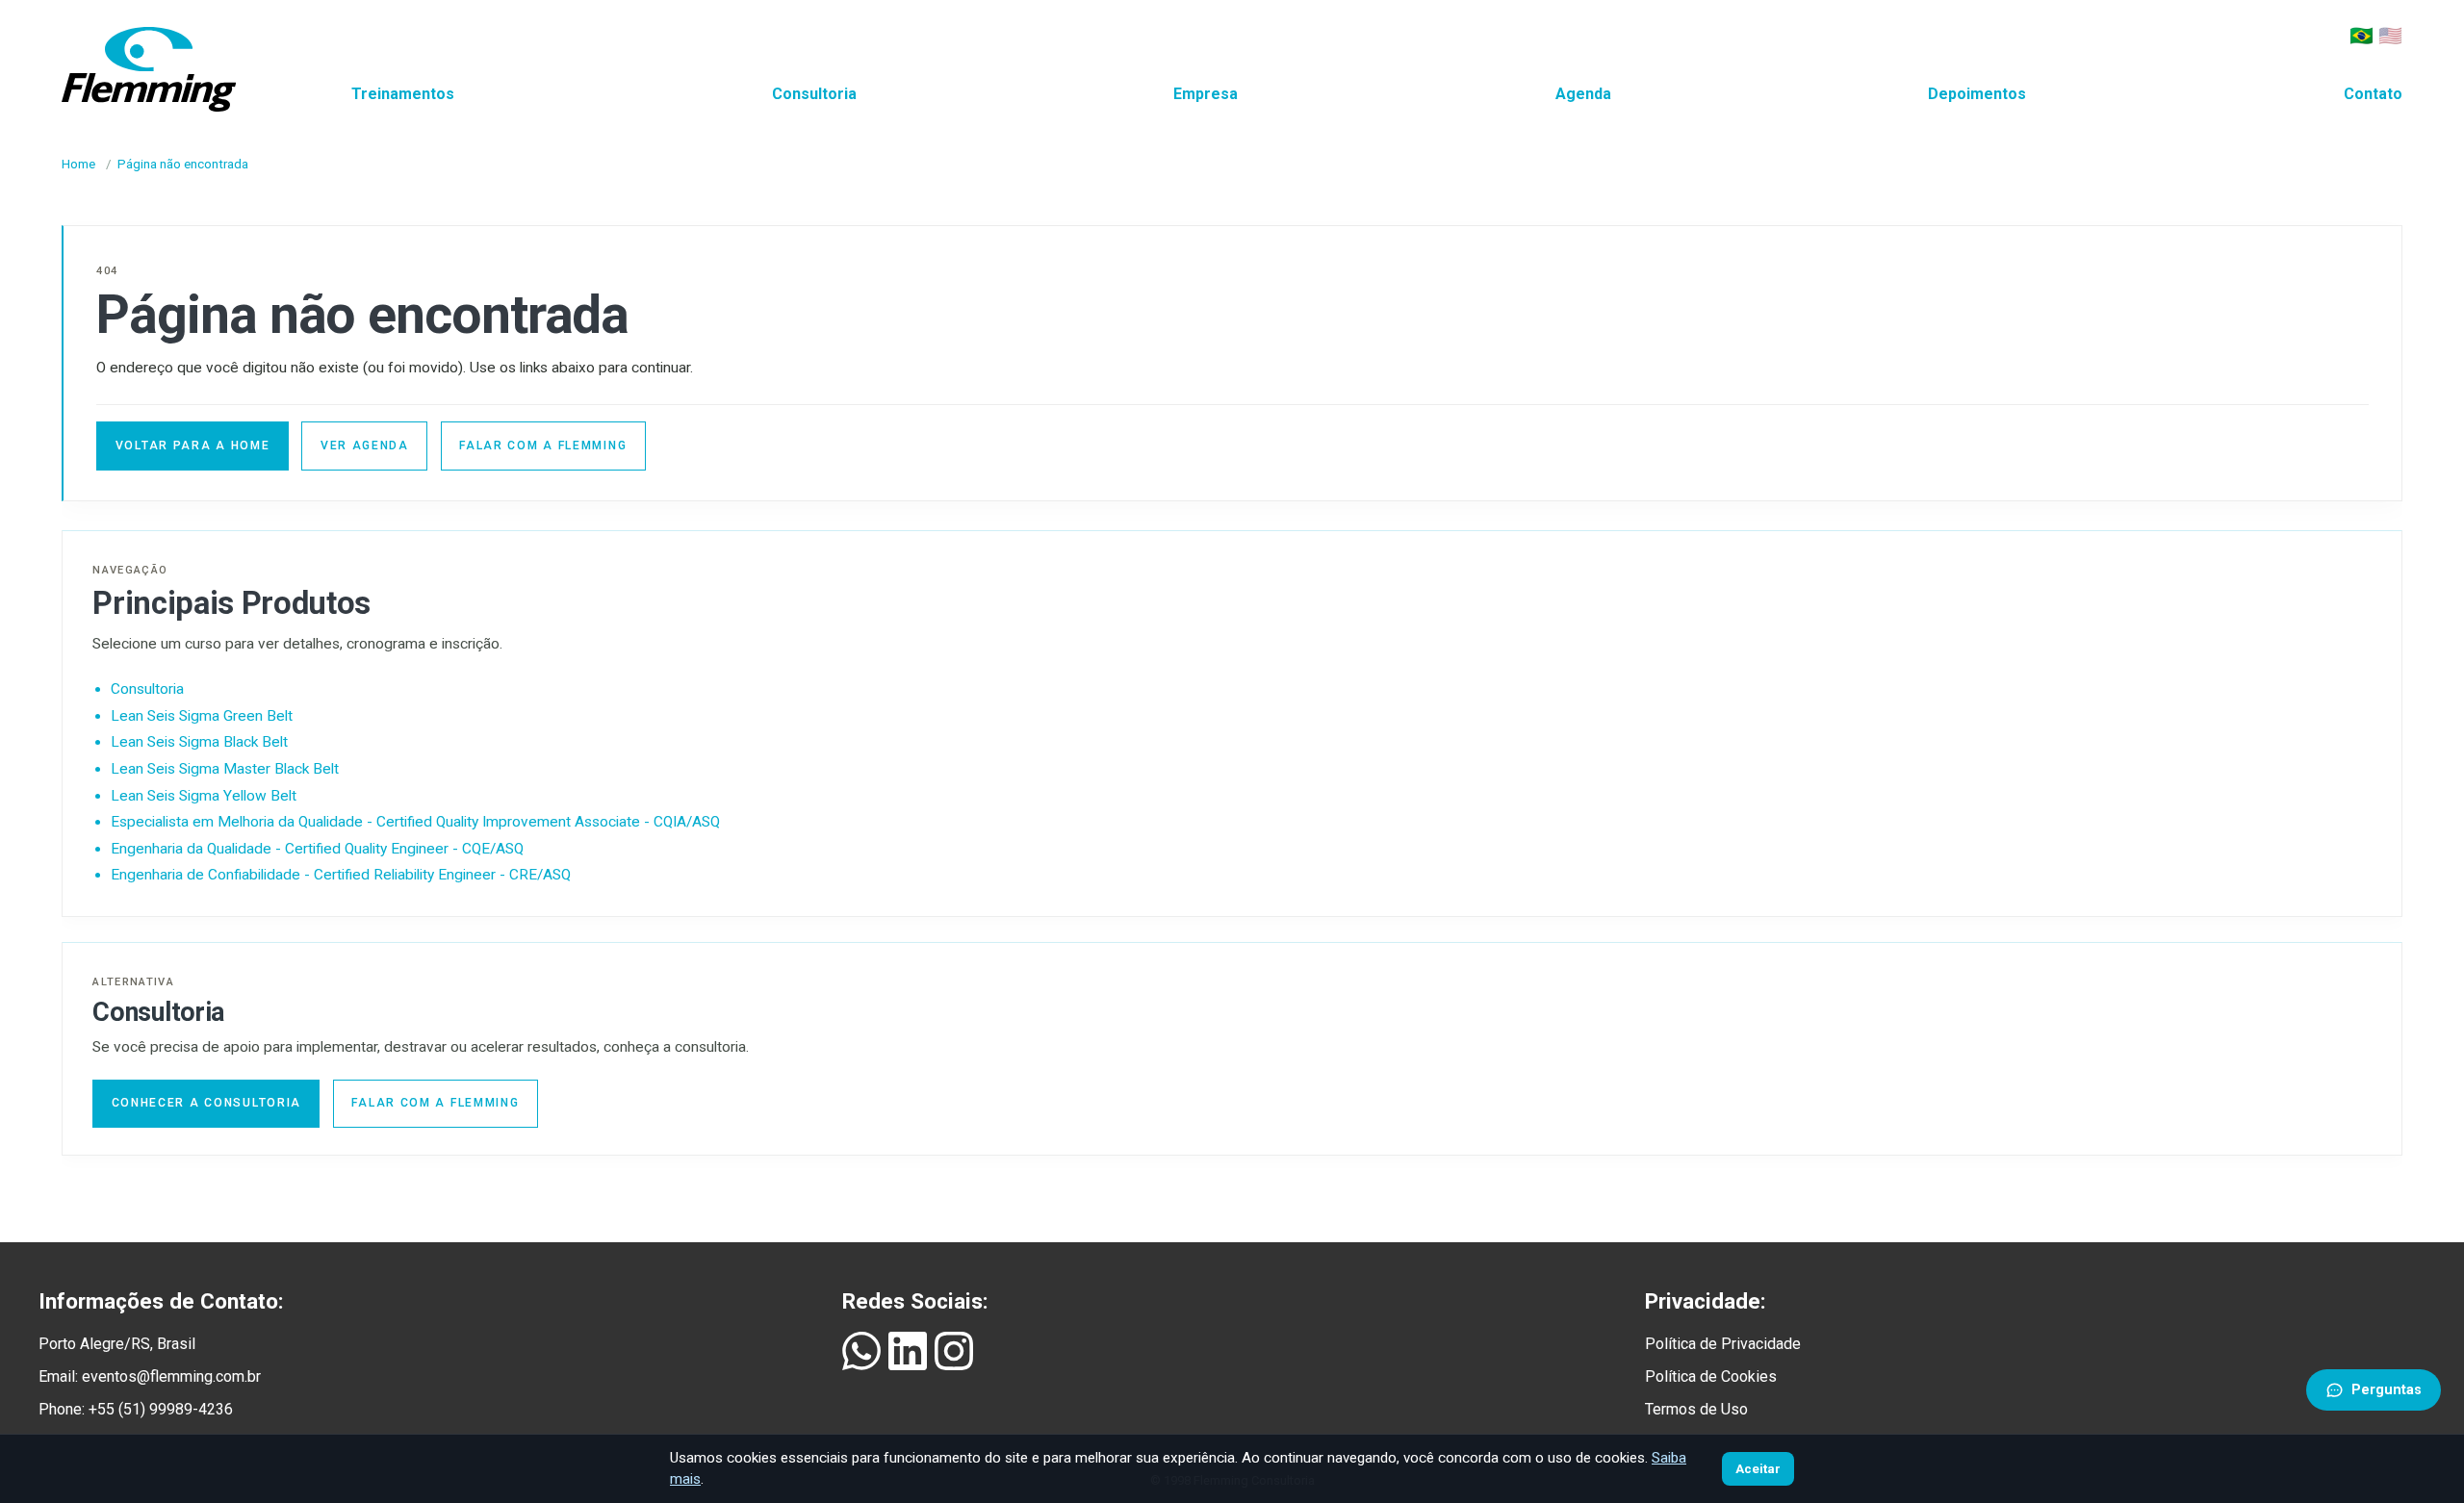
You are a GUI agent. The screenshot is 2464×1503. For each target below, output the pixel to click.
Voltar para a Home (193, 446)
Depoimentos (1977, 94)
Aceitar (1758, 1469)
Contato (2373, 94)
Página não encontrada (183, 164)
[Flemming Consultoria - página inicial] (149, 65)
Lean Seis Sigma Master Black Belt (225, 769)
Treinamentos (403, 94)
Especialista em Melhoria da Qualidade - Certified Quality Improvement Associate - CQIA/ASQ (415, 822)
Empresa (1206, 94)
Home (78, 164)
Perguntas (2387, 1390)
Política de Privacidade (1723, 1344)
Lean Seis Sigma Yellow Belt (204, 796)
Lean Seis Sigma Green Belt (202, 716)
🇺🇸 (2390, 36)
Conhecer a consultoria (206, 1103)
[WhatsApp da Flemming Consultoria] (861, 1351)
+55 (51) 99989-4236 (161, 1409)
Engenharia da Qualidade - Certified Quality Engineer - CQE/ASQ (317, 849)
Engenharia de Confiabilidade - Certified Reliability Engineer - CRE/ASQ (341, 875)
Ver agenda (365, 446)
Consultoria (814, 94)
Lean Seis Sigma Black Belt (199, 742)
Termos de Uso (1696, 1409)
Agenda (1583, 94)
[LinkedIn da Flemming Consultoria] (908, 1351)
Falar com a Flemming (543, 446)
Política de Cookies (1711, 1376)
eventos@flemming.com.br (171, 1376)
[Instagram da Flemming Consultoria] (954, 1351)
